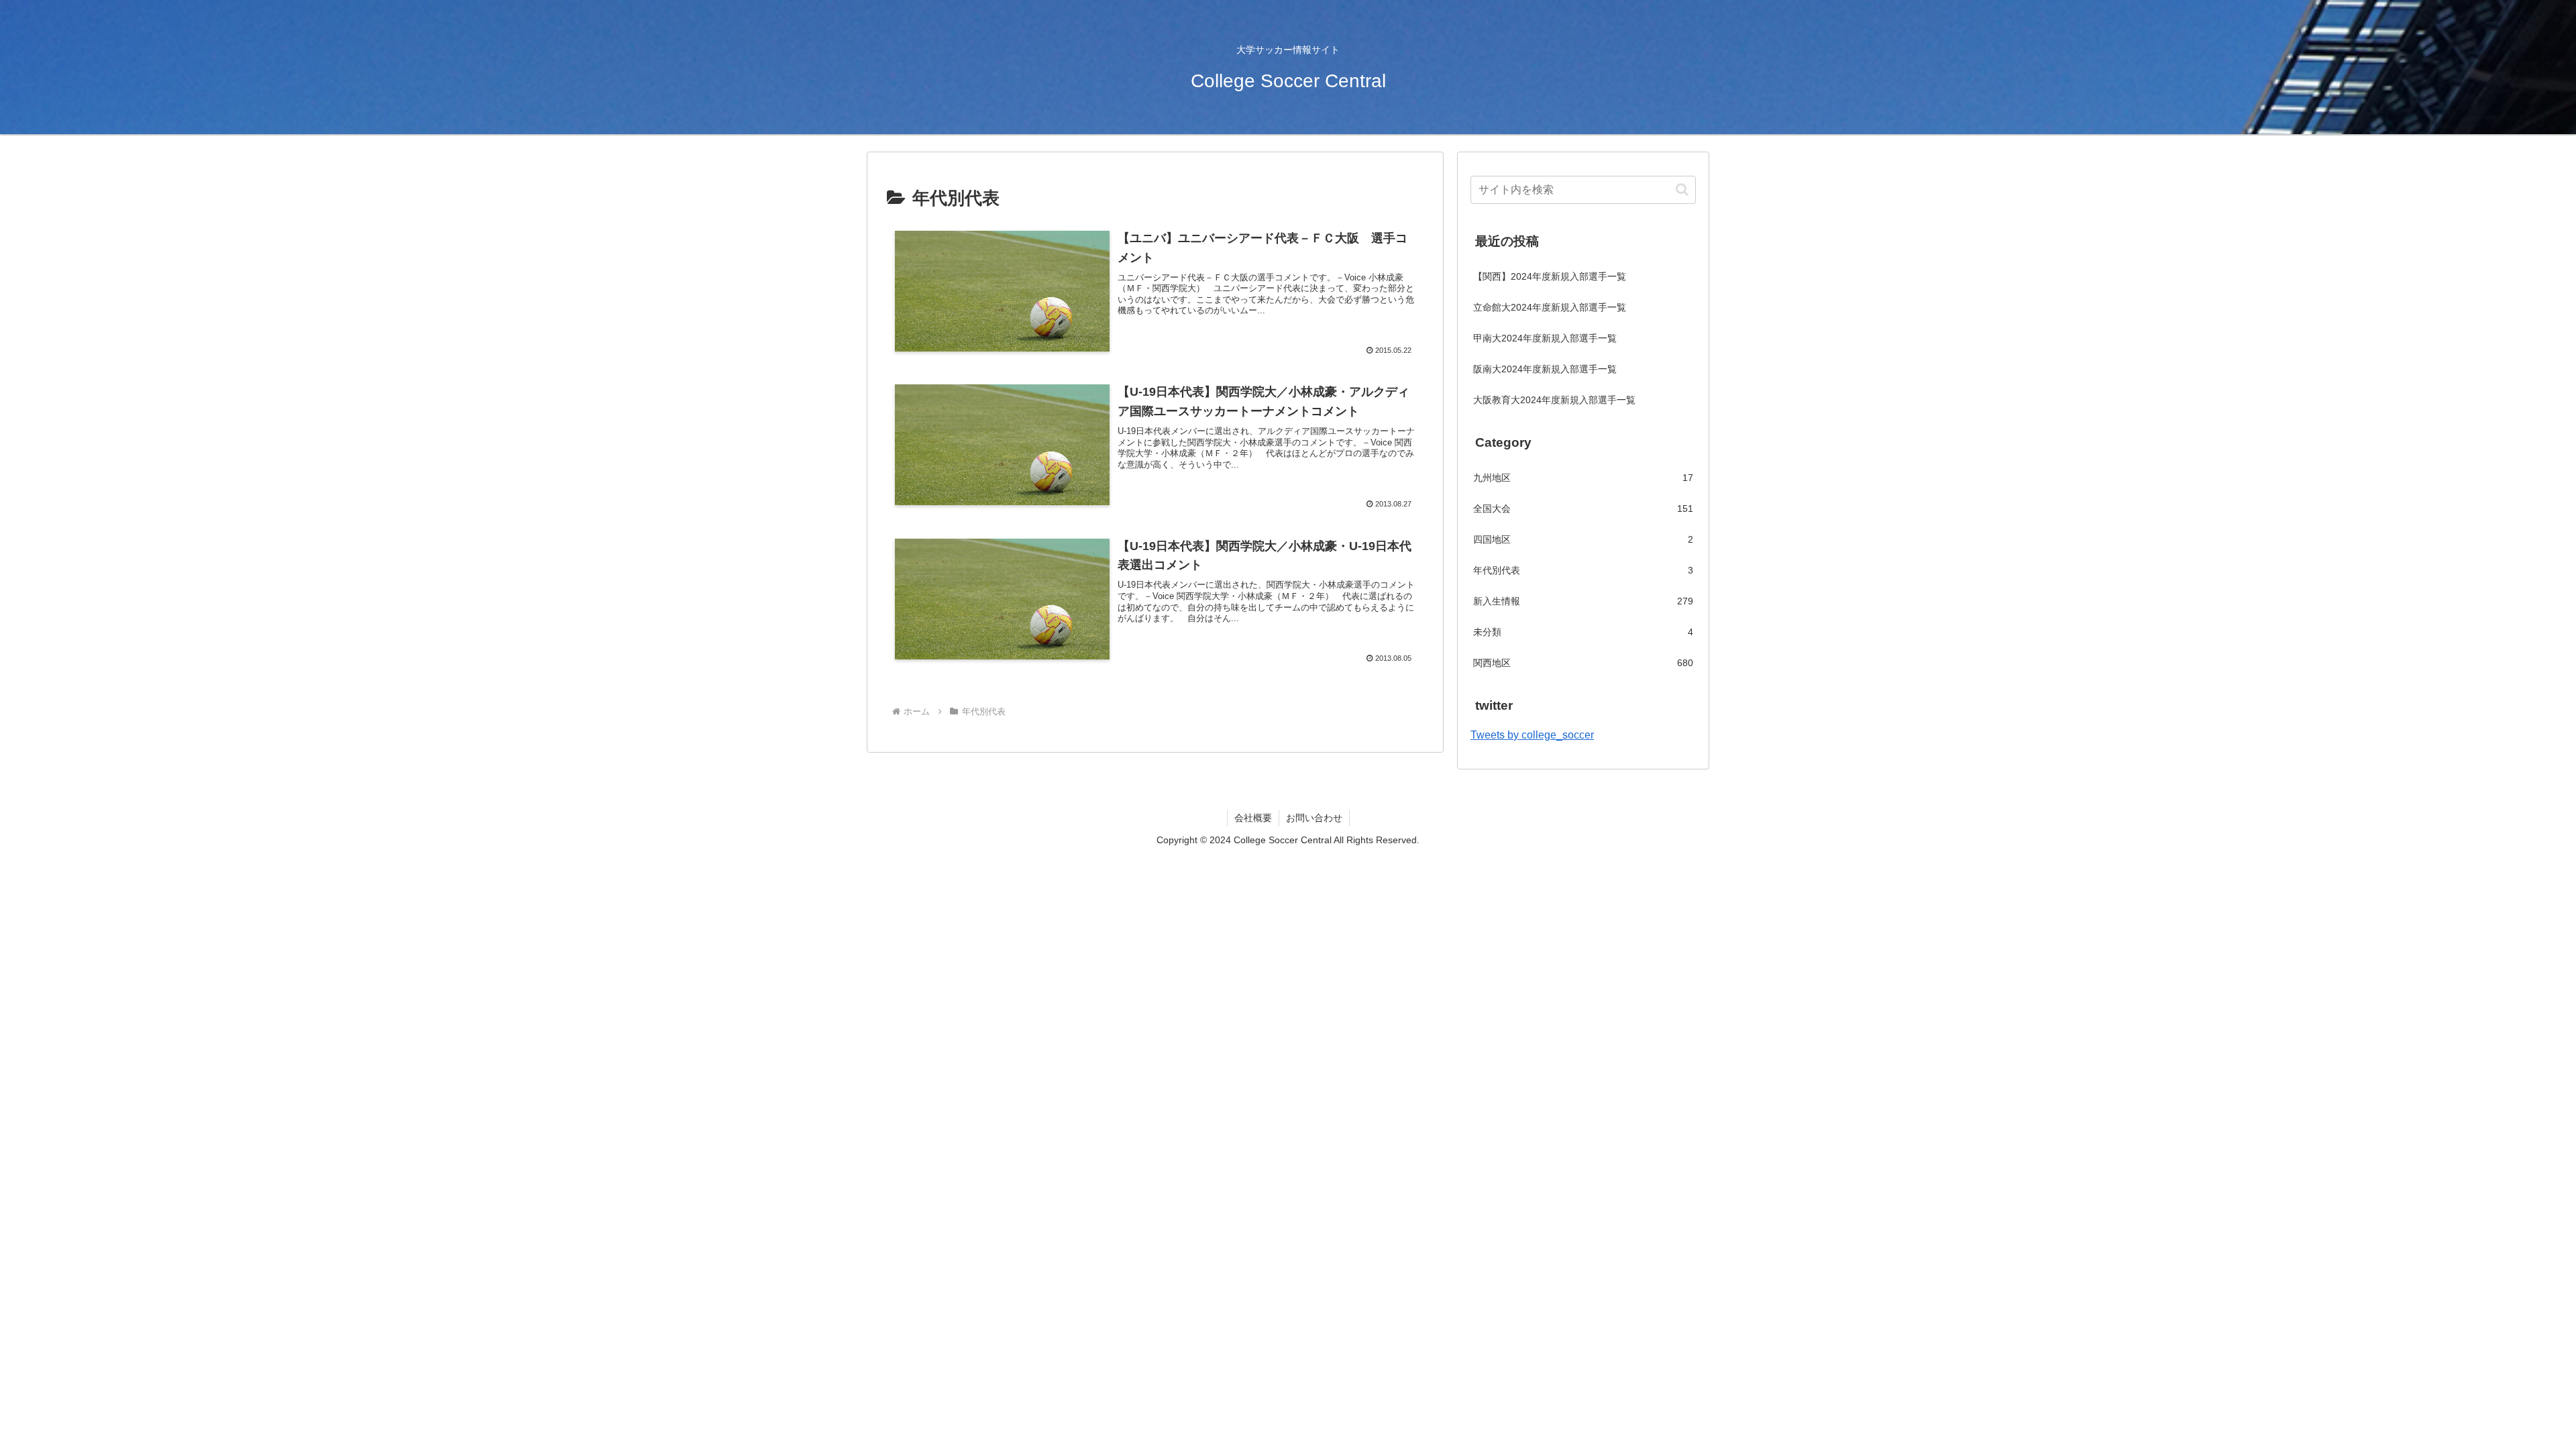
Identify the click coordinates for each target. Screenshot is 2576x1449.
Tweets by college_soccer (1532, 735)
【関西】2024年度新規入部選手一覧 (1550, 276)
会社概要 (1253, 818)
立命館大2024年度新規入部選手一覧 (1550, 307)
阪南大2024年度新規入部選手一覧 (1545, 369)
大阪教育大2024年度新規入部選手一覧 (1554, 400)
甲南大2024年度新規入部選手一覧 (1545, 338)
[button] (1682, 190)
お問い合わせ (1314, 818)
